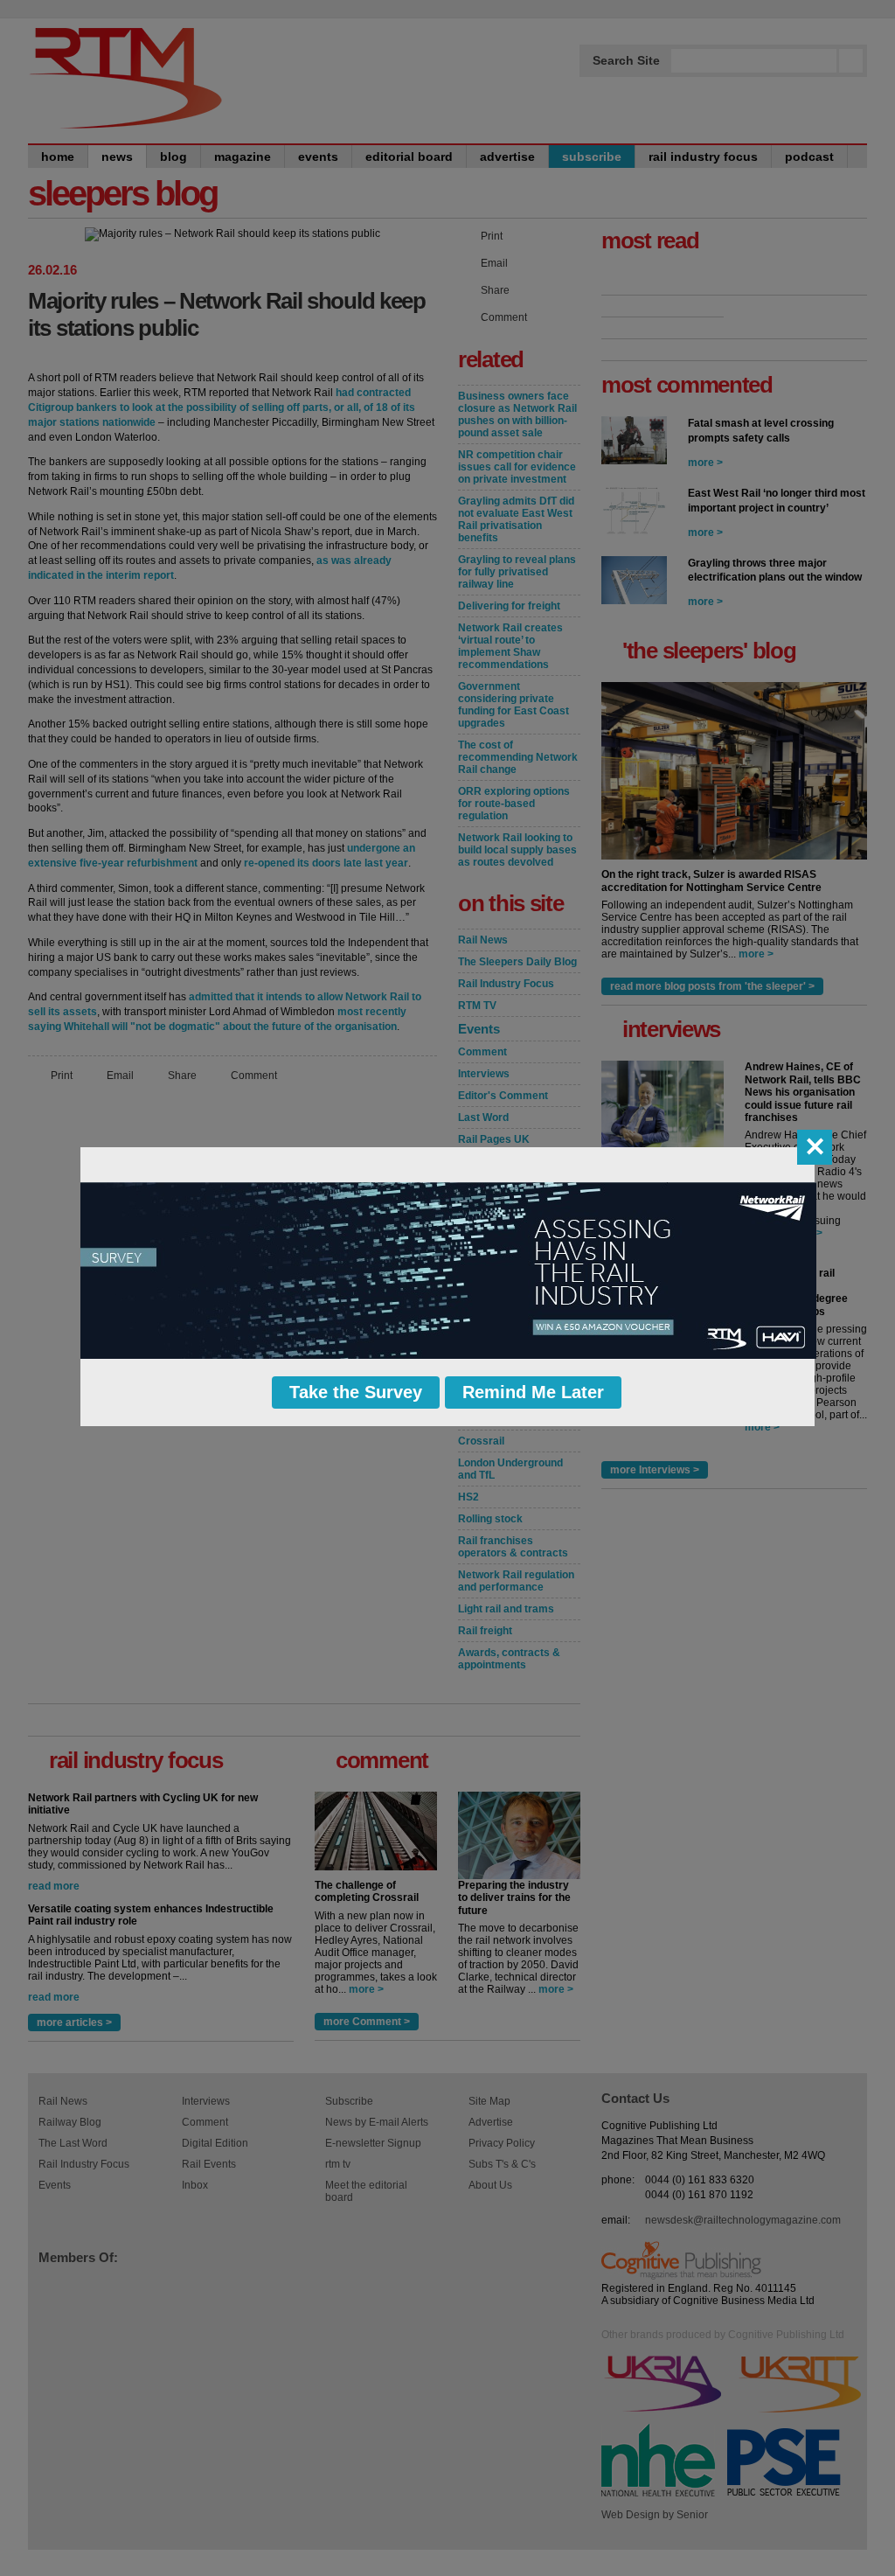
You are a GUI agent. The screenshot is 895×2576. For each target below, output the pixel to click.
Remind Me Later (533, 1392)
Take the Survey (356, 1392)
